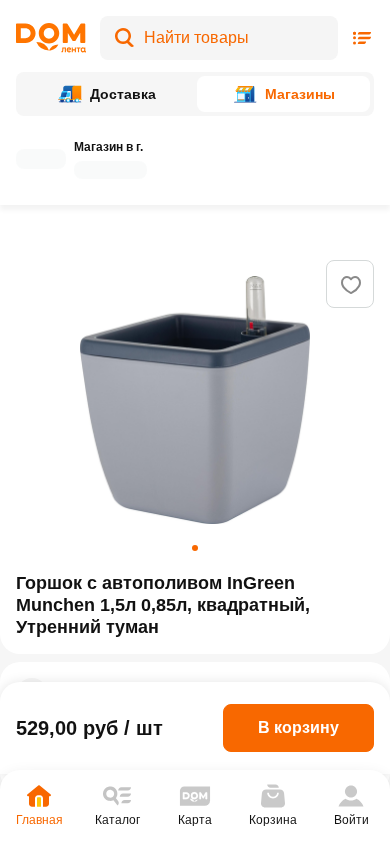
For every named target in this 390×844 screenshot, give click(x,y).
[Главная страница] (51, 38)
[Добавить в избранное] (351, 285)
